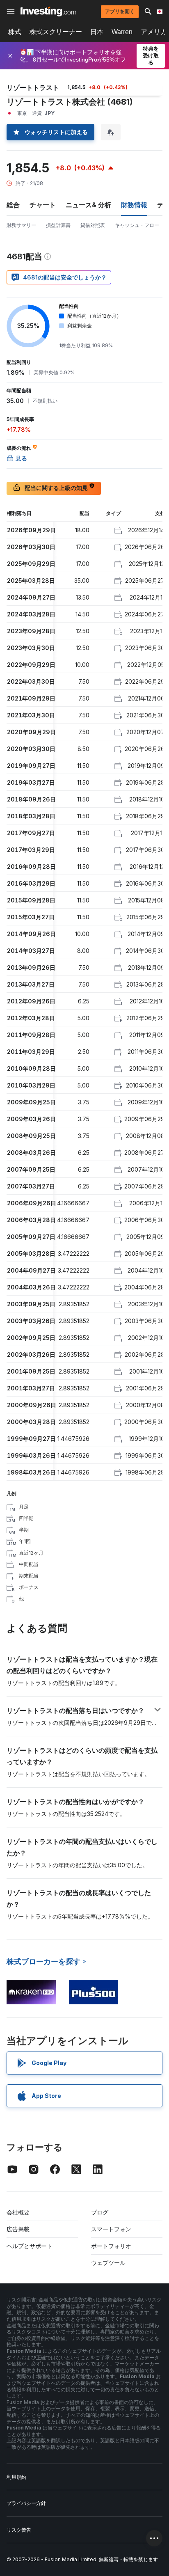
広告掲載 (18, 2229)
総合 (13, 205)
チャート (43, 205)
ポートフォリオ (111, 2246)
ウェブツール (108, 2263)
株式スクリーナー (56, 32)
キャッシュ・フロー (137, 225)
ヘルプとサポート (30, 2246)
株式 (15, 32)
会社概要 (18, 2212)
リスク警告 (19, 2530)
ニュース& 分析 (88, 205)
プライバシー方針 (26, 2503)
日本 (97, 32)
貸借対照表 (93, 225)
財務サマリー (21, 225)
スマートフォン (111, 2229)
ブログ (100, 2212)
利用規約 (16, 2477)
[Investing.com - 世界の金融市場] (48, 11)
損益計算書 (58, 225)
